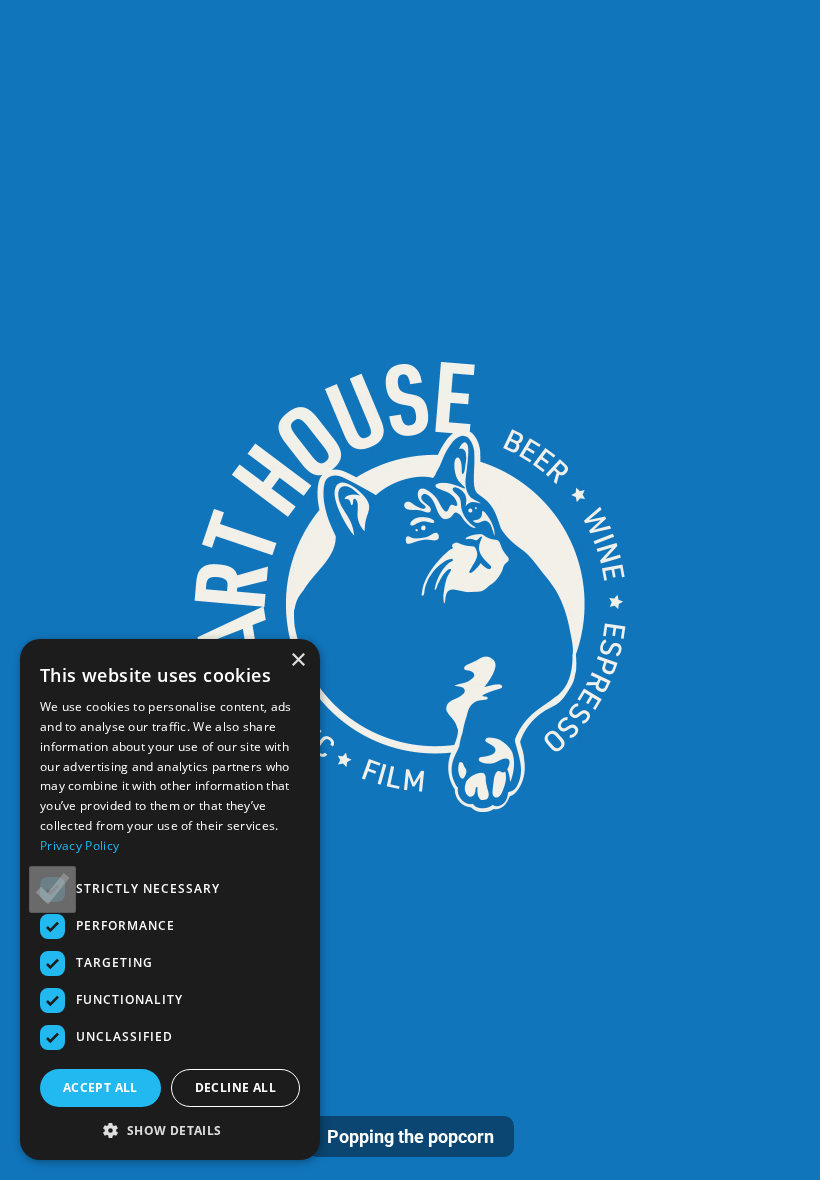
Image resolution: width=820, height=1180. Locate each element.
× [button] (297, 660)
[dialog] (170, 899)
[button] (170, 1130)
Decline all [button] (235, 1087)
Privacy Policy (79, 845)
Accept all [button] (100, 1087)
